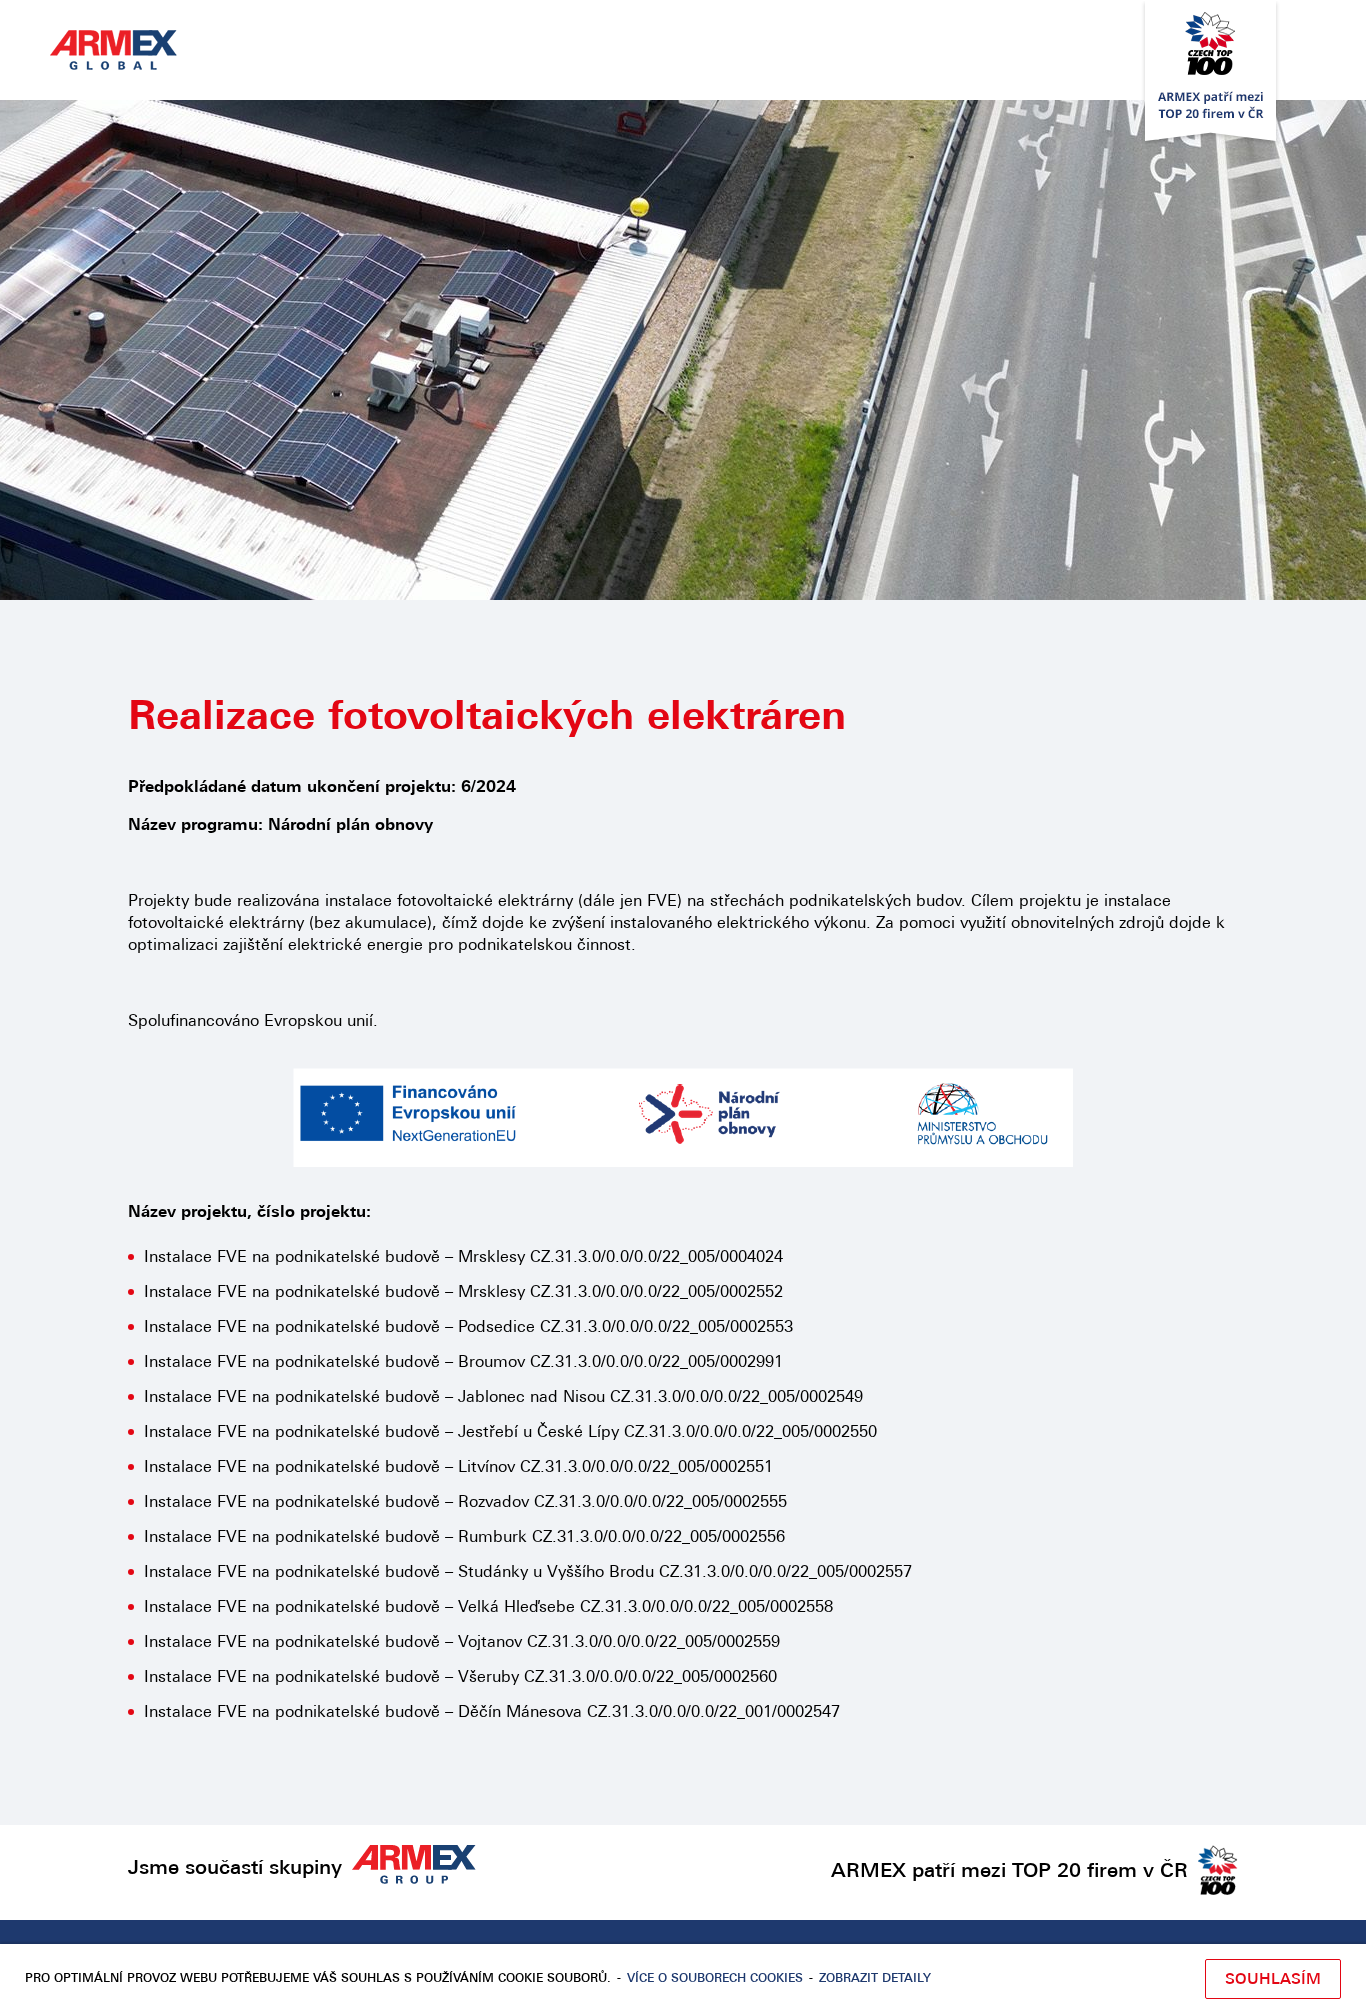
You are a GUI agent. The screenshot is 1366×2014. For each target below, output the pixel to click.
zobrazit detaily (875, 1979)
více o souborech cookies (715, 1979)
